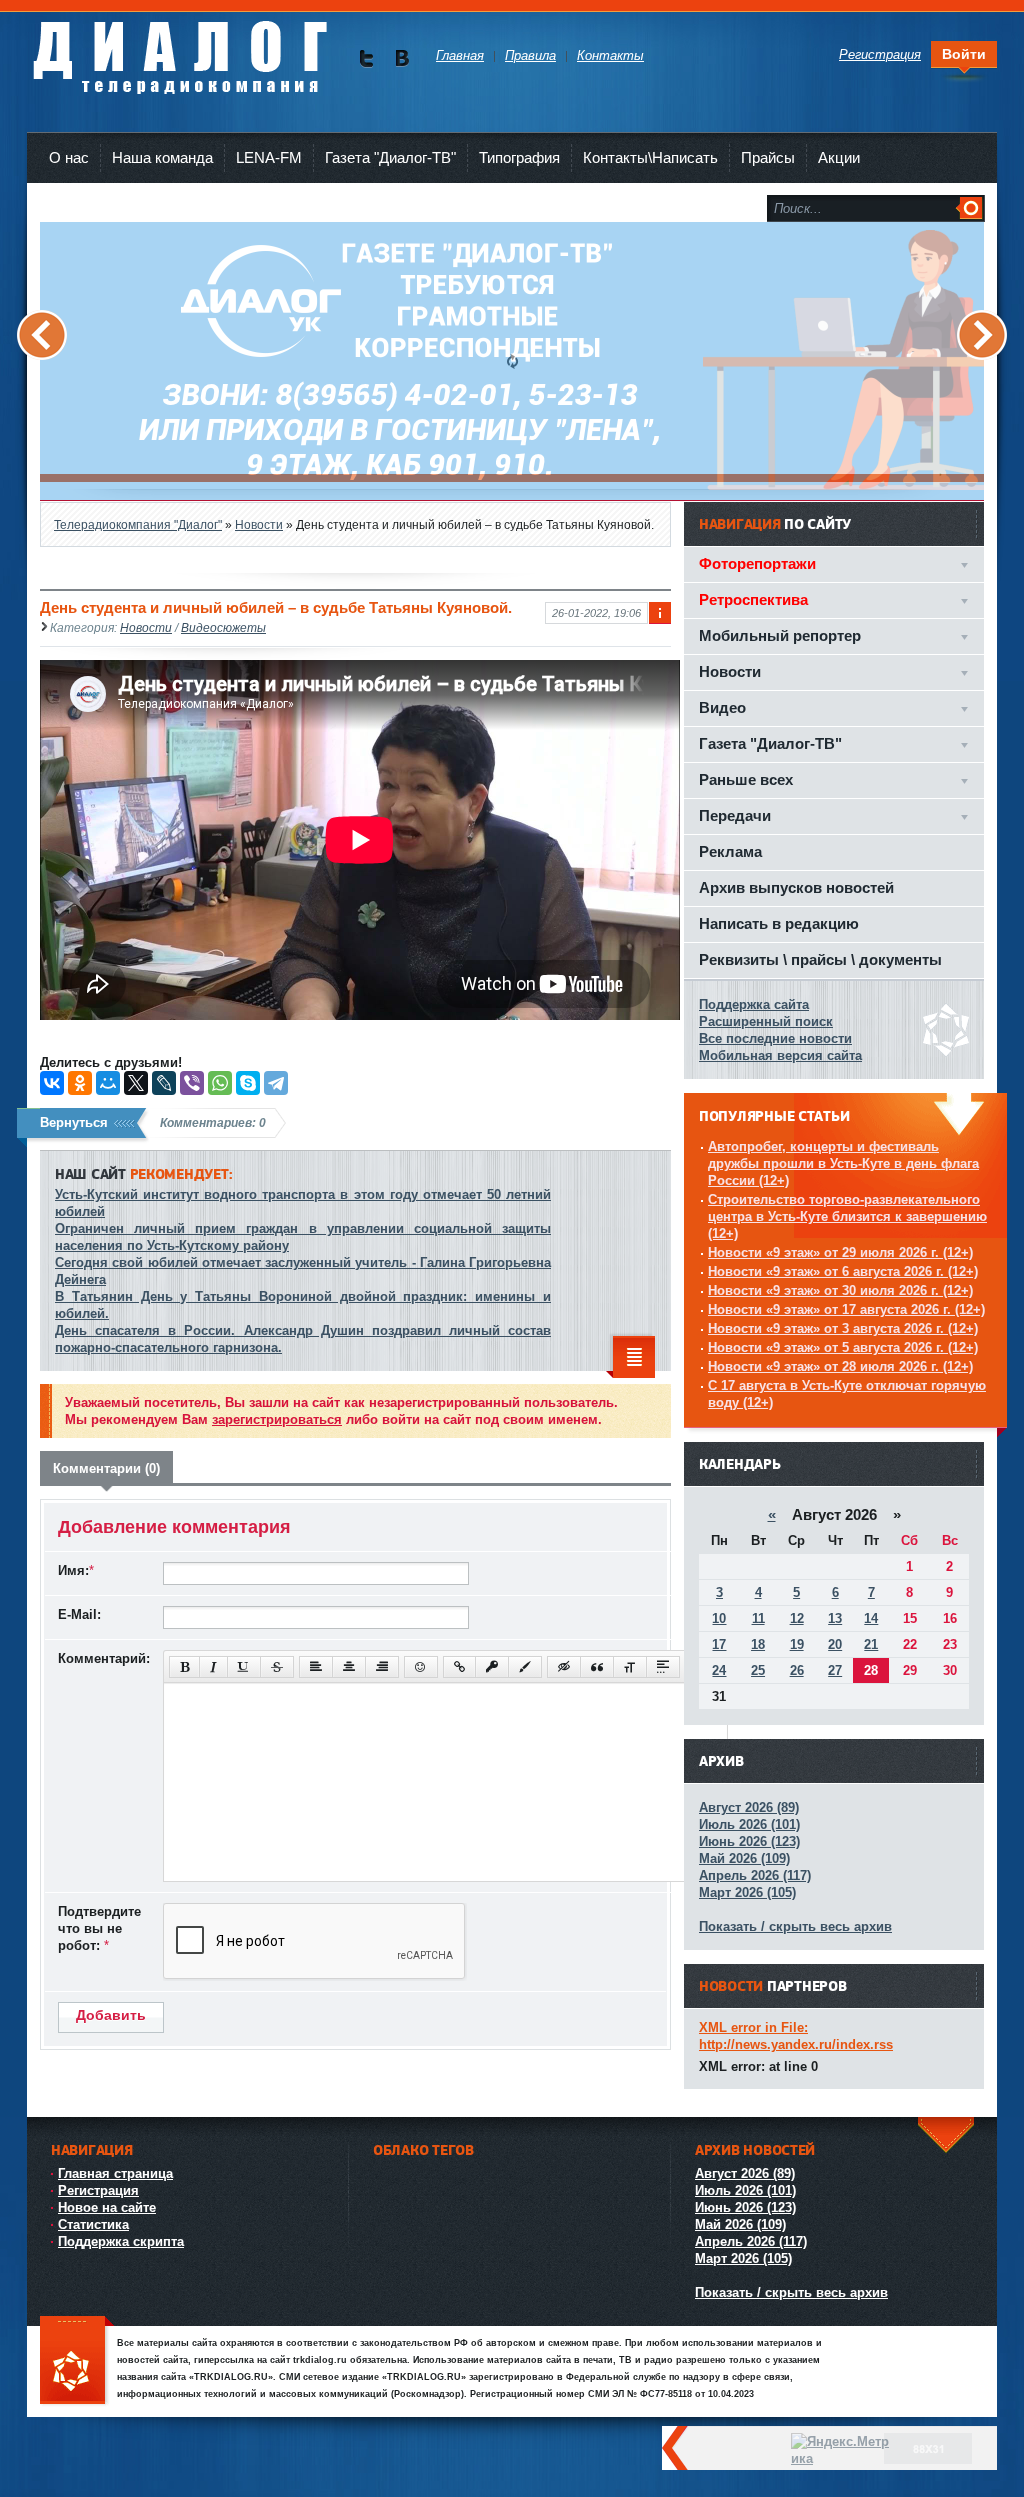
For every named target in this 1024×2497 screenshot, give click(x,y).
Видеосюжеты (223, 627)
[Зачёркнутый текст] (277, 1667)
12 (797, 1618)
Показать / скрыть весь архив (795, 1926)
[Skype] (248, 1083)
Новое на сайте (107, 2207)
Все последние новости (775, 1038)
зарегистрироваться (277, 1419)
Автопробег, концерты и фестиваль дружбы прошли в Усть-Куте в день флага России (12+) (843, 1163)
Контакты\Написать (650, 157)
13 (835, 1618)
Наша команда (162, 157)
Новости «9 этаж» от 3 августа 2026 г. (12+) (843, 1328)
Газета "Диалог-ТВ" (390, 157)
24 (719, 1670)
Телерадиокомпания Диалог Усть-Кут (179, 49)
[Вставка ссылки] (459, 1667)
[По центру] (349, 1667)
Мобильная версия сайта (780, 1055)
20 (835, 1644)
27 (835, 1670)
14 (871, 1618)
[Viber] (192, 1083)
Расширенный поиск (766, 1021)
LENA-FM (269, 157)
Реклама (730, 851)
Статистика (93, 2224)
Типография (519, 157)
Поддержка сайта (754, 1004)
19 (797, 1644)
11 (758, 1618)
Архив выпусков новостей (796, 887)
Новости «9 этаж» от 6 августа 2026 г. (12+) (843, 1271)
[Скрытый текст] (564, 1667)
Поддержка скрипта (121, 2241)
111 (77, 2361)
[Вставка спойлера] (663, 1667)
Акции (839, 157)
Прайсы (768, 157)
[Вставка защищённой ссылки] (492, 1667)
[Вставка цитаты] (597, 1667)
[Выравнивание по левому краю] (316, 1667)
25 (758, 1670)
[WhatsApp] (220, 1083)
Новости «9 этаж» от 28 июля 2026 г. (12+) (840, 1366)
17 (719, 1644)
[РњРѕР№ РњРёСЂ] (108, 1083)
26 (797, 1670)
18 (758, 1644)
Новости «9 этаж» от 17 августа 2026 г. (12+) (846, 1309)
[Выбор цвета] (525, 1667)
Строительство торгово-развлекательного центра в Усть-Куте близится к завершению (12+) (847, 1216)
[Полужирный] (184, 1667)
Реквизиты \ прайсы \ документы (820, 959)
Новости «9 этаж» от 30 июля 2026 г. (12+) (840, 1290)
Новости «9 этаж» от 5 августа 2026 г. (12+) (843, 1347)
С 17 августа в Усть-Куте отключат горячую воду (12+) (847, 1394)
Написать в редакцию (779, 923)
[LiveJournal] (164, 1083)
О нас (69, 157)
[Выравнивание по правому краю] (382, 1667)
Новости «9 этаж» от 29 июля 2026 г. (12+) (840, 1252)
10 (719, 1618)
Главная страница (115, 2173)
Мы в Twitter (366, 58)
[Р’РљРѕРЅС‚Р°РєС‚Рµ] (52, 1083)
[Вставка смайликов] (421, 1667)
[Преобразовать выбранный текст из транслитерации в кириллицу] (630, 1667)
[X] (136, 1083)
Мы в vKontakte (401, 58)
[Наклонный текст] (213, 1667)
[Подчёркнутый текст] (244, 1667)
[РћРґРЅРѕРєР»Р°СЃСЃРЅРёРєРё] (80, 1083)
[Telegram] (276, 1083)
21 (871, 1644)
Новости (146, 627)
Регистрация (98, 2190)
